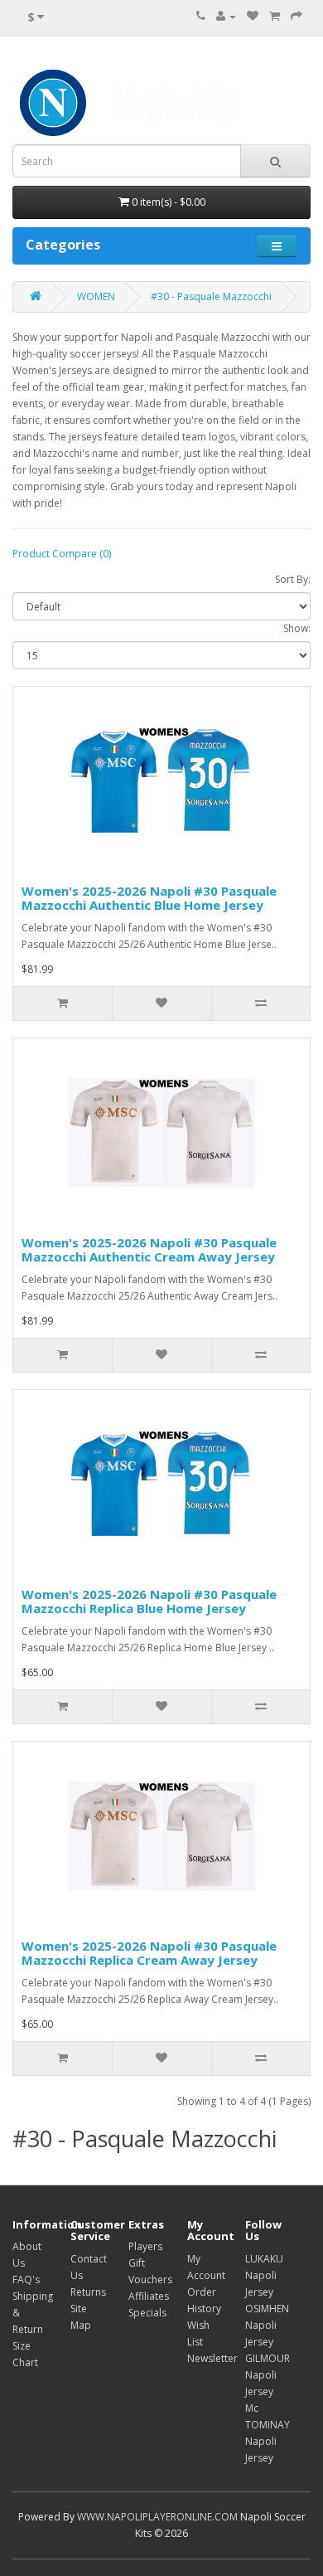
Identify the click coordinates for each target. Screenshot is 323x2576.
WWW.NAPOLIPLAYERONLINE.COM (157, 2517)
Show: (297, 628)
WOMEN (96, 296)
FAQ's (26, 2280)
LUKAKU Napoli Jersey (264, 2275)
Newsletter (212, 2358)
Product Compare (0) (62, 554)
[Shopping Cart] (275, 16)
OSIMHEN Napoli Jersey (267, 2325)
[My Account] (226, 16)
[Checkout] (296, 16)
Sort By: (293, 579)
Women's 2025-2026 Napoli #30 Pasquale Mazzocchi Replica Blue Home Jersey (149, 1601)
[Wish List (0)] (253, 16)
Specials (147, 2313)
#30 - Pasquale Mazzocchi (211, 296)
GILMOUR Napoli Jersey (268, 2375)
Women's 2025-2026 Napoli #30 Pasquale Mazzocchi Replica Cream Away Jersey (149, 1953)
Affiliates (149, 2296)
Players (145, 2246)
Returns (88, 2292)
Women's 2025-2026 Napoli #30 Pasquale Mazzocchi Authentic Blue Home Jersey (149, 898)
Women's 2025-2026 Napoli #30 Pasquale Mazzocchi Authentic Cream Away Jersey (149, 1249)
